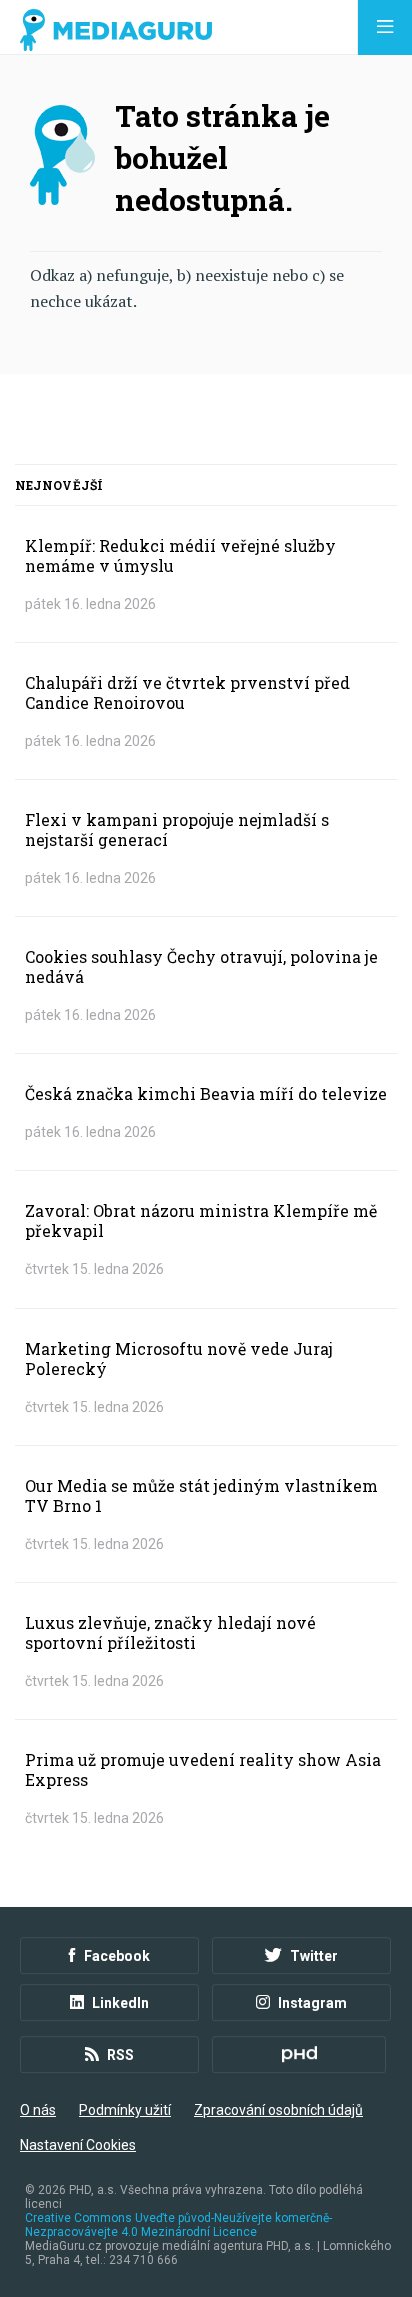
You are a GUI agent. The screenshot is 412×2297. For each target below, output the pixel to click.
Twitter (314, 1956)
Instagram (312, 2003)
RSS (120, 2055)
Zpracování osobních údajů (278, 2110)
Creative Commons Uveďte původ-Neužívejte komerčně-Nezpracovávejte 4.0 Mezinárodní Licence (178, 2225)
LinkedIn (120, 2003)
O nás (38, 2110)
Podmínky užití (125, 2110)
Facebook (117, 1956)
